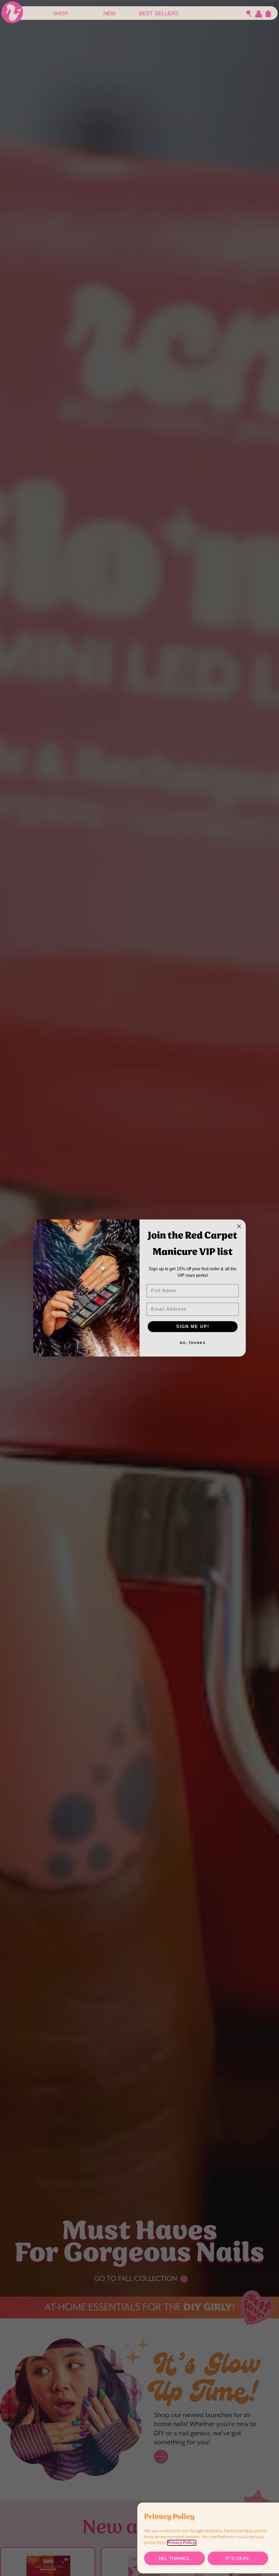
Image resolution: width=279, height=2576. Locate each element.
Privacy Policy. (182, 2543)
